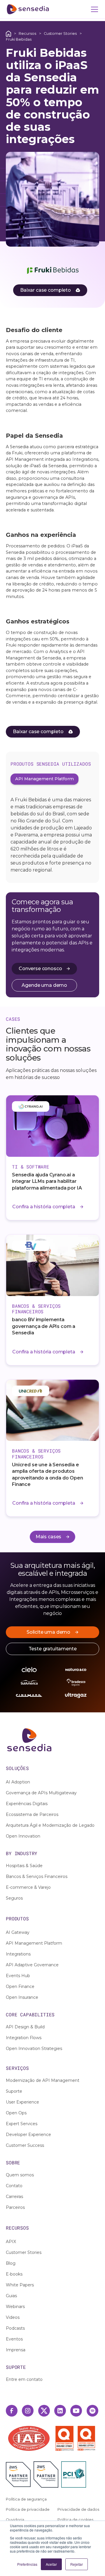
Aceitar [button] (51, 2564)
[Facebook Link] (12, 2411)
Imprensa (16, 2350)
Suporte (14, 2091)
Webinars (15, 2307)
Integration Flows (24, 2038)
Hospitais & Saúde (24, 1866)
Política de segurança (26, 2499)
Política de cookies (75, 2520)
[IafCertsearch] (29, 2438)
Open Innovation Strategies (34, 2049)
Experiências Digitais (27, 1804)
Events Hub (18, 1976)
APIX (11, 2242)
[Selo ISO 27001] (66, 2438)
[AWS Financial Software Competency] (46, 2474)
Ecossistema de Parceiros (32, 1814)
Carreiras (14, 2197)
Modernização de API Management (43, 2080)
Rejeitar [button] (77, 2564)
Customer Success (25, 2145)
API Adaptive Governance (32, 1965)
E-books (14, 2274)
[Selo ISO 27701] (86, 2438)
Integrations (18, 1954)
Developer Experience (28, 2135)
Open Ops (16, 2113)
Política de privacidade (28, 2509)
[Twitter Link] (44, 2411)
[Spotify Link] (92, 2411)
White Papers (20, 2285)
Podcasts (15, 2328)
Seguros (14, 1898)
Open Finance (20, 1986)
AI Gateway (18, 1932)
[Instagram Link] (28, 2411)
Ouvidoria (15, 2520)
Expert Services (22, 2124)
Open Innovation (23, 1836)
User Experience (22, 2102)
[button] (93, 9)
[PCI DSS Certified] (74, 2474)
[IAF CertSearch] (29, 2438)
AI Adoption (18, 1782)
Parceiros (15, 2207)
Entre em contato (24, 2379)
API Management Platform (34, 1943)
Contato (14, 2186)
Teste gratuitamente (53, 1649)
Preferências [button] (27, 2564)
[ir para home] (28, 9)
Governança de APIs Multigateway (41, 1793)
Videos (13, 2317)
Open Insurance (22, 1997)
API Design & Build (25, 2027)
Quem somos (20, 2175)
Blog (11, 2263)
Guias (11, 2296)
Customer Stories (60, 33)
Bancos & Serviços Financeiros (37, 1876)
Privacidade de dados (78, 2509)
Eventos (14, 2339)
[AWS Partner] (20, 2474)
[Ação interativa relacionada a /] (8, 33)
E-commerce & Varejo (28, 1887)
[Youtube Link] (76, 2411)
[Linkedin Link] (60, 2411)
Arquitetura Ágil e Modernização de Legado (50, 1825)
